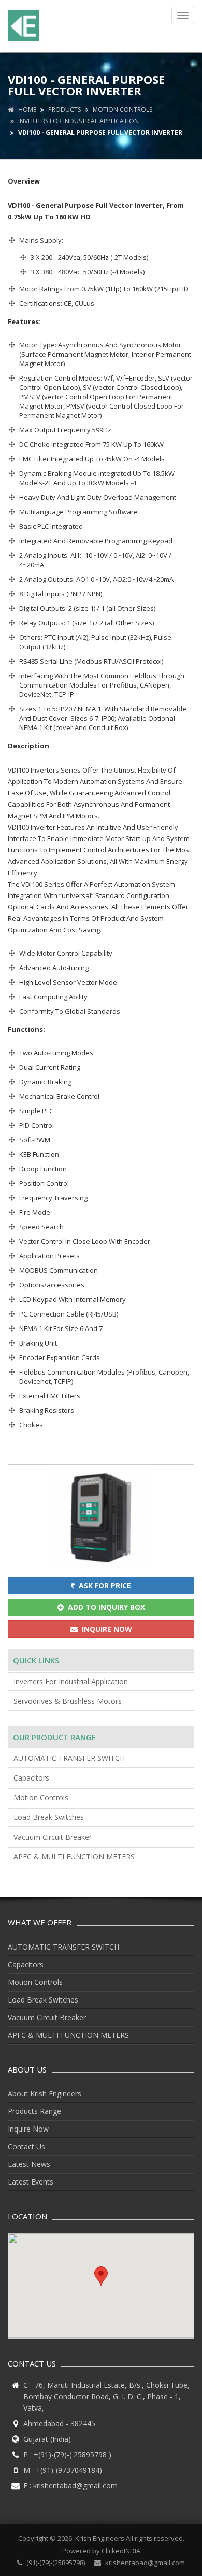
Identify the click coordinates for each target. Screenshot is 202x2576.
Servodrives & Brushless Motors (68, 1701)
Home (25, 110)
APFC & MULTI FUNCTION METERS (74, 1857)
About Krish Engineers (45, 2094)
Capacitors (31, 1778)
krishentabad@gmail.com (75, 2486)
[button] (101, 2276)
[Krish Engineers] (26, 26)
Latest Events (31, 2182)
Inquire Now (28, 2129)
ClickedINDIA (121, 2551)
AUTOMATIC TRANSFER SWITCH (69, 1758)
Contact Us (26, 2146)
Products (64, 110)
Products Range (34, 2111)
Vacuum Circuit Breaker (53, 1837)
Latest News (29, 2164)
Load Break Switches (49, 1817)
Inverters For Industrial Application (78, 121)
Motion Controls (122, 110)
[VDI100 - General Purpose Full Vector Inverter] (101, 1516)
